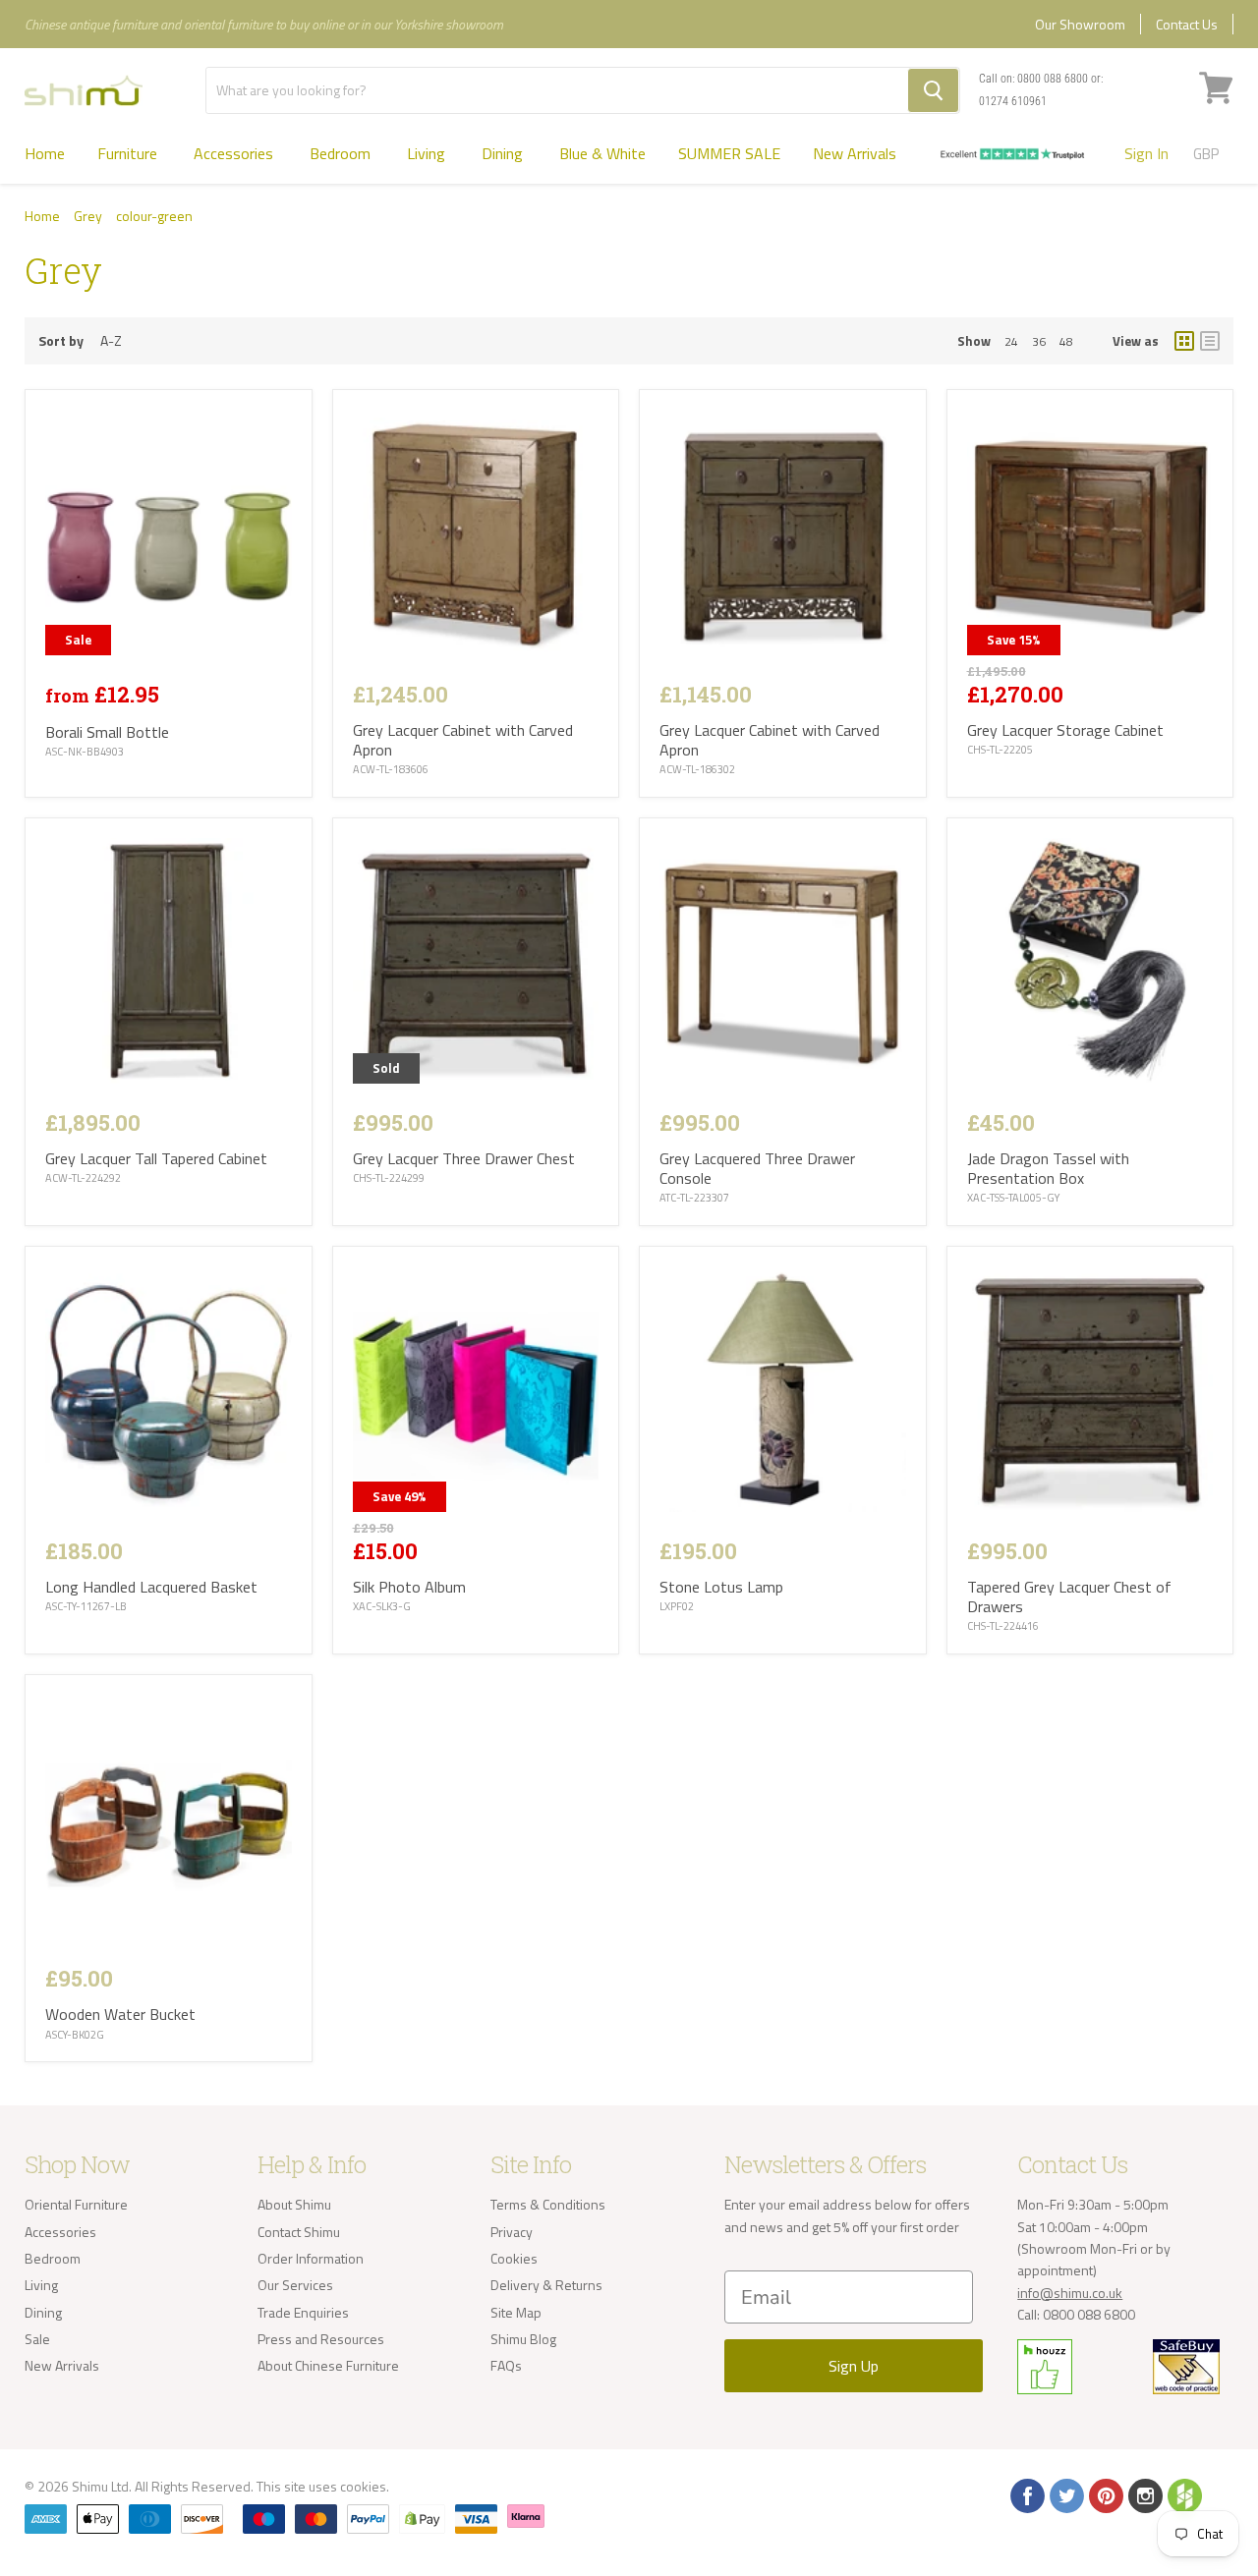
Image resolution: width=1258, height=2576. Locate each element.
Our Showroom (1080, 24)
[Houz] (1183, 2494)
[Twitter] (1065, 2494)
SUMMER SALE (729, 153)
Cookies (514, 2258)
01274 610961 (1013, 101)
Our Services (295, 2285)
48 (1066, 341)
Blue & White (602, 153)
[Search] (933, 90)
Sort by (61, 341)
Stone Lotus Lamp (721, 1587)
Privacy (512, 2232)
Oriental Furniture (76, 2204)
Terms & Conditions (548, 2204)
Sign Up (854, 2366)
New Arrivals (855, 153)
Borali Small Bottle (107, 732)
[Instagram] (1144, 2494)
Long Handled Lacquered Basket (151, 1587)
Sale (37, 2339)
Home (45, 153)
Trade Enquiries (303, 2312)
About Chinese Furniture (328, 2365)
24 (1011, 341)
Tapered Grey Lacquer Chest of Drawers (1069, 1596)
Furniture (129, 153)
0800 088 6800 (1053, 79)
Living (428, 153)
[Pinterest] (1105, 2494)
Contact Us (1187, 24)
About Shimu (294, 2204)
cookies (363, 2486)
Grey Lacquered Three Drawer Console (757, 1168)
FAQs (506, 2365)
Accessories (235, 153)
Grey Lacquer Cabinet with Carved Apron (463, 740)
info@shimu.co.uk (1070, 2293)
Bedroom (342, 153)
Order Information (311, 2258)
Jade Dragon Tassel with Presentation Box (1048, 1168)
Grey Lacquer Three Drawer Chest (464, 1158)
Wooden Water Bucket (120, 2014)
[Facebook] (1026, 2494)
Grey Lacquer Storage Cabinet (1065, 730)
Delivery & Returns (546, 2285)
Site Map (516, 2312)
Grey (88, 216)
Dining (504, 153)
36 (1039, 341)
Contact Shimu (299, 2232)
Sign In (1146, 153)
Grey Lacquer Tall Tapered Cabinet (156, 1158)
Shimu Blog (523, 2339)
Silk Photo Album (409, 1587)
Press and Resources (321, 2339)
